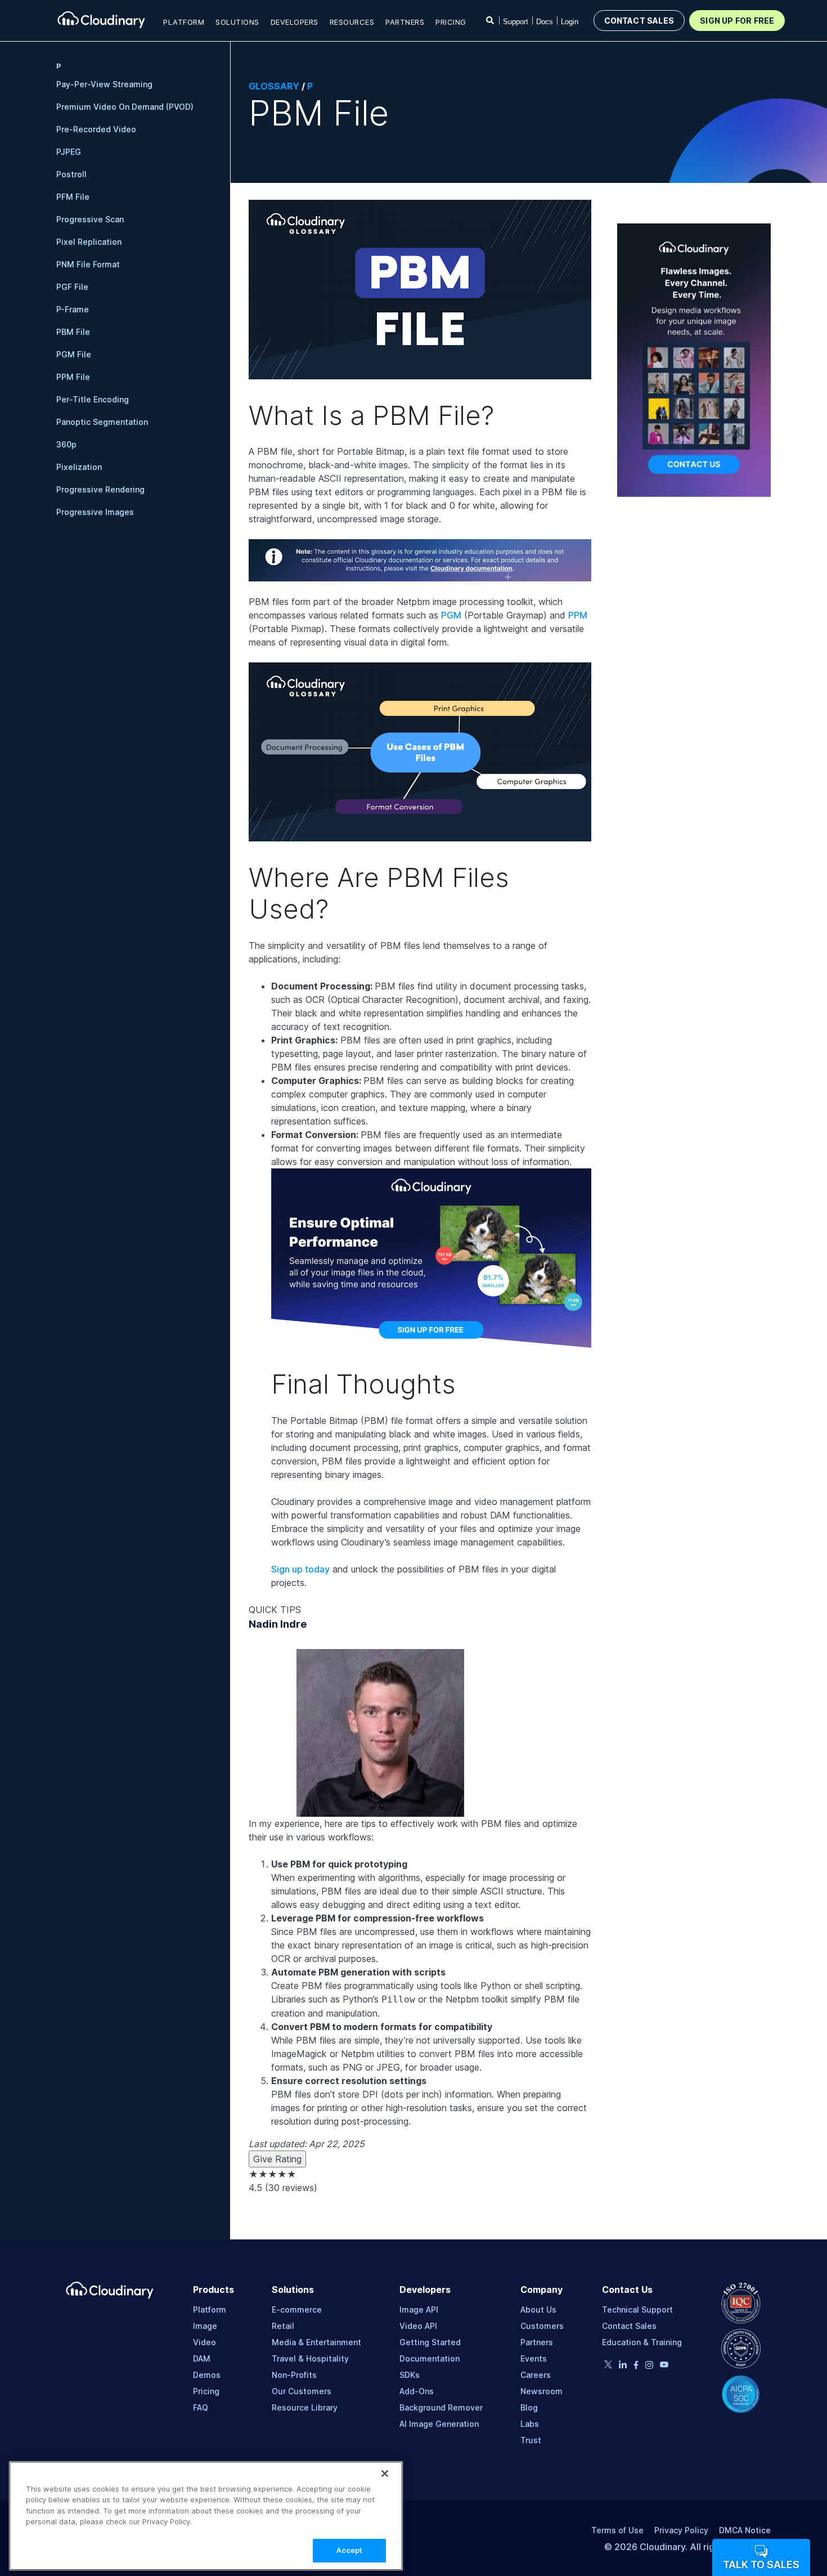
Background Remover (441, 2407)
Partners (537, 2342)
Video (204, 2342)
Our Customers (302, 2391)
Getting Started (430, 2342)
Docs (545, 22)
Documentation (430, 2358)
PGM (451, 615)
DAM (202, 2358)
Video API (418, 2326)
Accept (350, 2550)
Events (534, 2358)
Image (205, 2326)
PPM (578, 615)
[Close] (385, 2474)
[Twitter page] (608, 2365)
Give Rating (277, 2159)
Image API (419, 2310)
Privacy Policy (681, 2530)
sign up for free (737, 21)
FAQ (201, 2407)
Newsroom (541, 2391)
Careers (536, 2375)
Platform (210, 2310)
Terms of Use (617, 2530)
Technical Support (637, 2310)
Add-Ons (417, 2391)
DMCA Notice (745, 2530)
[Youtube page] (664, 2365)
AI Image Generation (439, 2424)
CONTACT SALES (639, 21)
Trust (531, 2440)
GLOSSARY (274, 86)
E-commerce (297, 2310)
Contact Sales (629, 2326)
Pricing (451, 22)
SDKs (410, 2375)
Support (516, 22)
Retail (283, 2326)
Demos (207, 2375)
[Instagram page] (649, 2366)
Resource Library (305, 2407)
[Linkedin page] (623, 2366)
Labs (530, 2424)
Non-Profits (294, 2375)
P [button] (59, 66)
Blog (529, 2407)
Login (570, 22)
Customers (542, 2326)
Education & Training (642, 2342)
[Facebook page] (636, 2366)
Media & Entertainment (316, 2342)
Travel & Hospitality (310, 2358)
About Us (538, 2310)
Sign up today (300, 1569)
